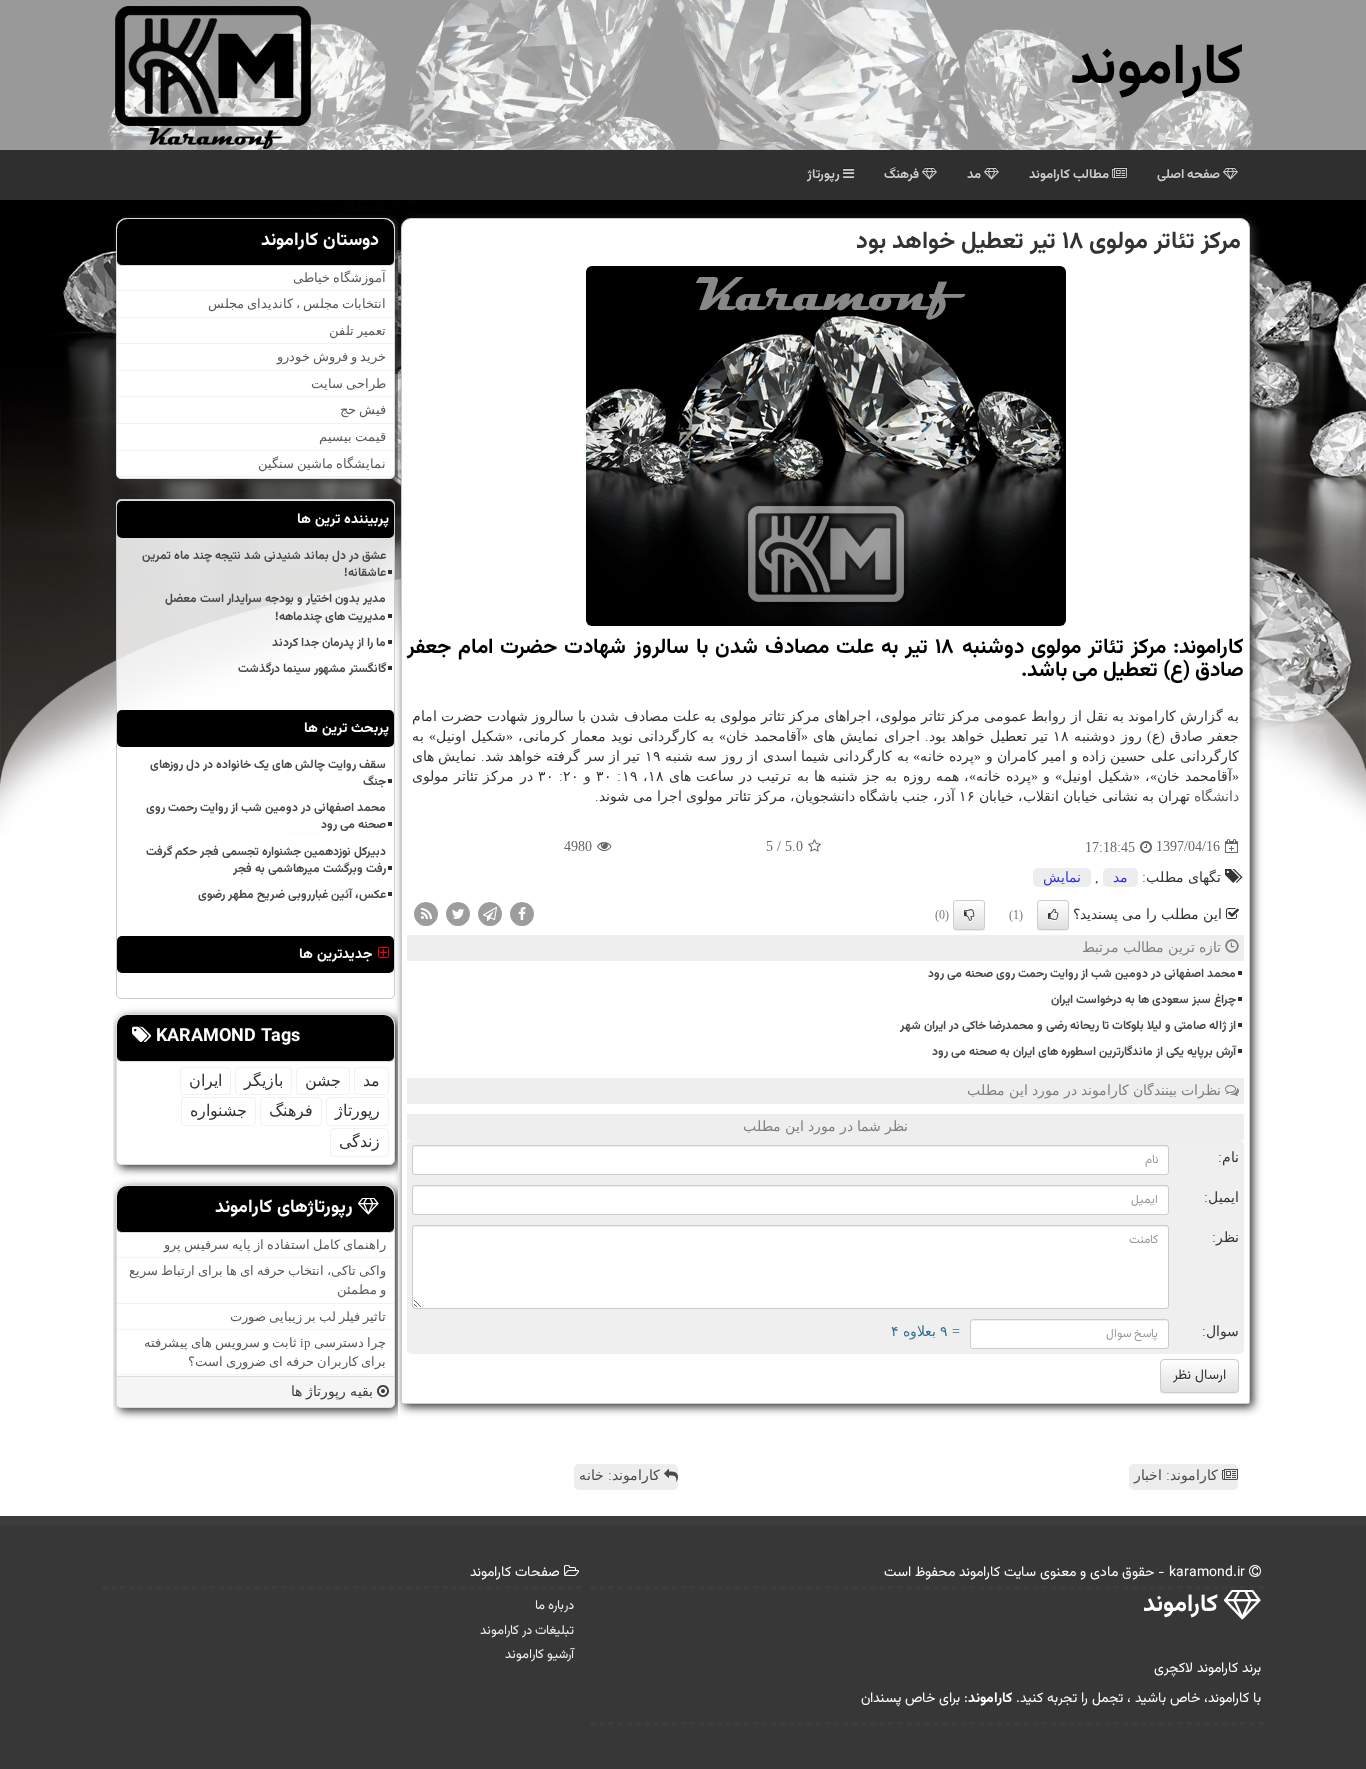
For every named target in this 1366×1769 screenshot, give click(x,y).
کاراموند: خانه (621, 1475)
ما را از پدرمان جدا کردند (329, 643)
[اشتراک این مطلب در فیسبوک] (522, 912)
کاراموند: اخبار (1178, 1475)
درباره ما (554, 1606)
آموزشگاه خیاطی (339, 277)
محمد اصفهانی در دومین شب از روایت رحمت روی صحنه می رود (1082, 974)
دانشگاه (1216, 796)
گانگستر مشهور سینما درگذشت (312, 669)
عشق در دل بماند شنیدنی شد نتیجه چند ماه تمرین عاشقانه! (264, 564)
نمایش (1062, 877)
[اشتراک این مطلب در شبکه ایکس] (458, 912)
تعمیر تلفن (357, 330)
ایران (205, 1080)
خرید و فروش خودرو (331, 356)
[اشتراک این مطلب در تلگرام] (490, 912)
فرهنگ (903, 175)
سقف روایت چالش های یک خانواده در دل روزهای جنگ (268, 773)
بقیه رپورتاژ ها (334, 1391)
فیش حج (363, 410)
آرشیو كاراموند (539, 1655)
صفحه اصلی (1190, 175)
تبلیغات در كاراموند (527, 1631)
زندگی (359, 1141)
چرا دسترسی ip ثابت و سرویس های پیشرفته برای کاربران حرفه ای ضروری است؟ (265, 1352)
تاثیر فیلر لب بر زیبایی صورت (308, 1316)
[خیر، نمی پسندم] (969, 915)
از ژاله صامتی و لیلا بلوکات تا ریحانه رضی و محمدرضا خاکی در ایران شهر (1068, 1026)
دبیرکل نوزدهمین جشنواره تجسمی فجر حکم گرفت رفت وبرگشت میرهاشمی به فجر (266, 860)
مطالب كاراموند (1070, 175)
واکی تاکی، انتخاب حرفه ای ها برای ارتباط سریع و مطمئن (257, 1280)
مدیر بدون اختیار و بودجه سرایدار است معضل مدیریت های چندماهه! (275, 607)
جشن (323, 1080)
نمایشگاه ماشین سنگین (322, 463)
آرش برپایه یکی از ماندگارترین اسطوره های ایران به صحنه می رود (1084, 1052)
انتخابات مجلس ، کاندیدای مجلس (297, 303)
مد (975, 175)
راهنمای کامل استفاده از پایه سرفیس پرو (275, 1244)
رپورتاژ (825, 175)
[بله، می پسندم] (1053, 915)
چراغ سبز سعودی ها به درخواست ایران (1143, 1000)
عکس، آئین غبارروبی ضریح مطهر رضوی (292, 895)
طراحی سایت (348, 383)
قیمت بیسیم (352, 436)
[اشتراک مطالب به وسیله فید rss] (426, 912)
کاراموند (1156, 69)
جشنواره (218, 1110)
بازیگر (263, 1080)
